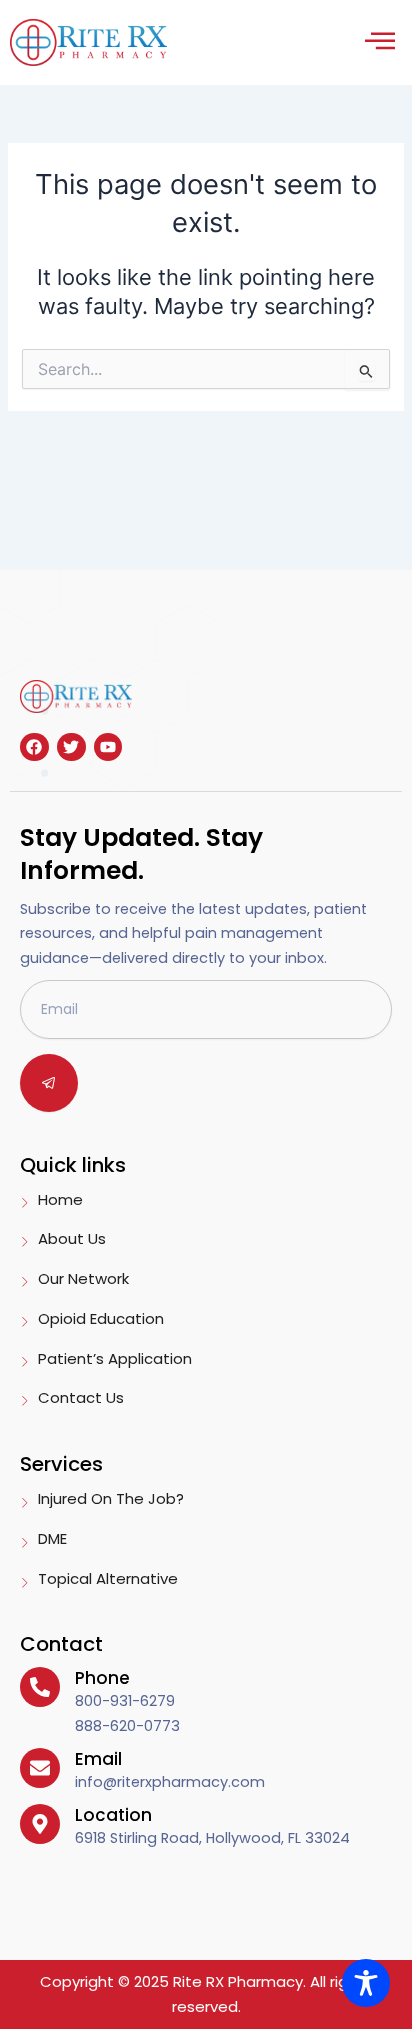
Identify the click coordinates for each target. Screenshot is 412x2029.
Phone (102, 1678)
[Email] (40, 1768)
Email (98, 1759)
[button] (379, 42)
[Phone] (40, 1687)
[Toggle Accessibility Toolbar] (366, 1983)
